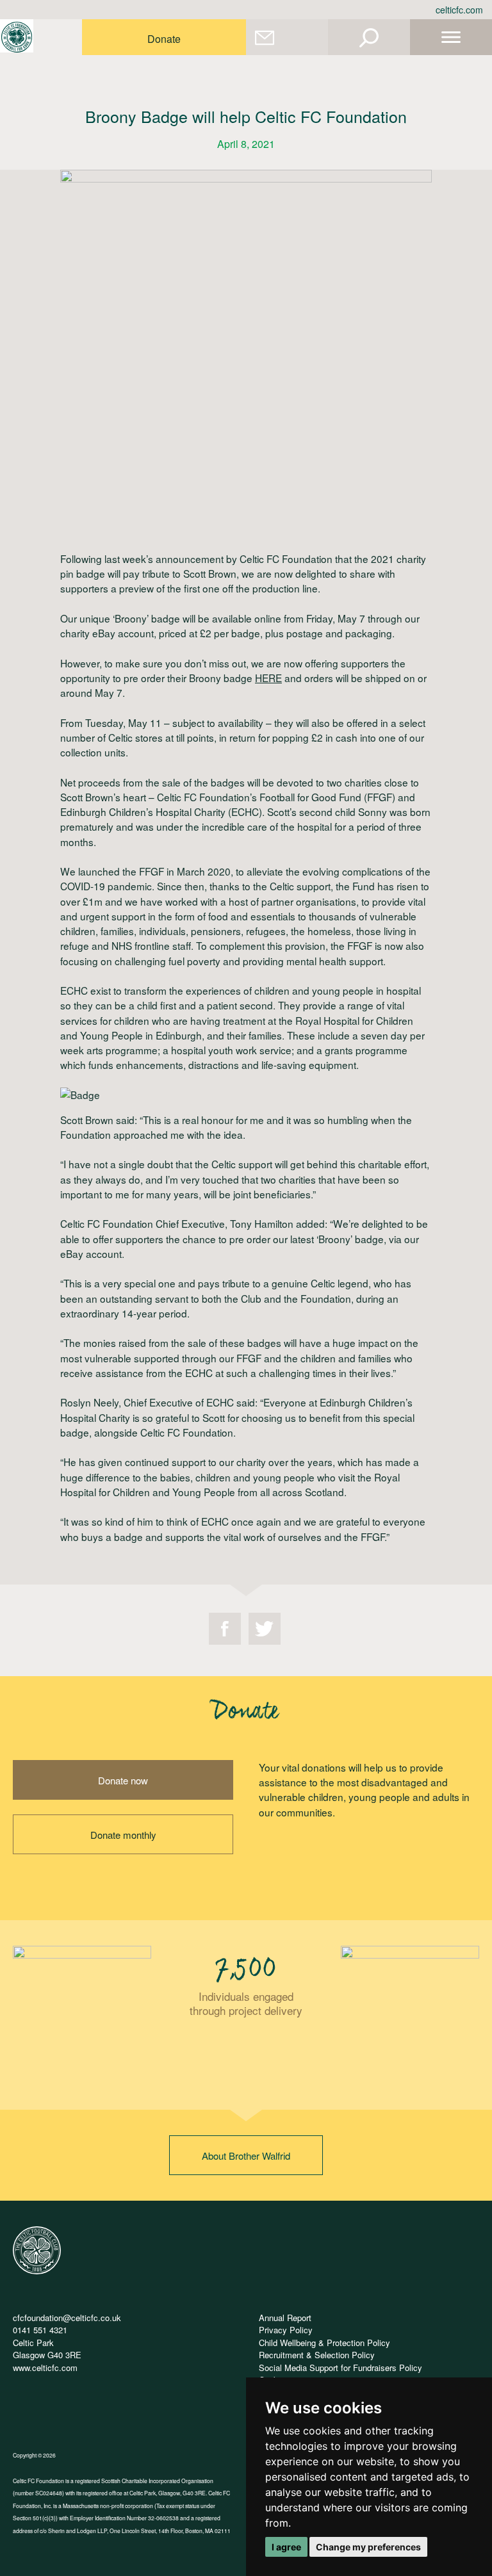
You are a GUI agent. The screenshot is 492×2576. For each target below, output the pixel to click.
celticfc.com (459, 10)
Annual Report (285, 2318)
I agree (286, 2547)
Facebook (225, 1629)
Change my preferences (368, 2547)
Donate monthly (123, 1835)
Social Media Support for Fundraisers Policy (340, 2368)
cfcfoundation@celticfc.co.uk (67, 2318)
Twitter (265, 1629)
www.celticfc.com (45, 2368)
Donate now (123, 1780)
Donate (164, 39)
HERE (268, 678)
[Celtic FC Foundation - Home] (17, 37)
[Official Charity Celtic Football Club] (37, 2271)
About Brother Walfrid (246, 2156)
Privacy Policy (286, 2330)
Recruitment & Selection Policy (317, 2355)
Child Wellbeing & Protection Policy (324, 2343)
